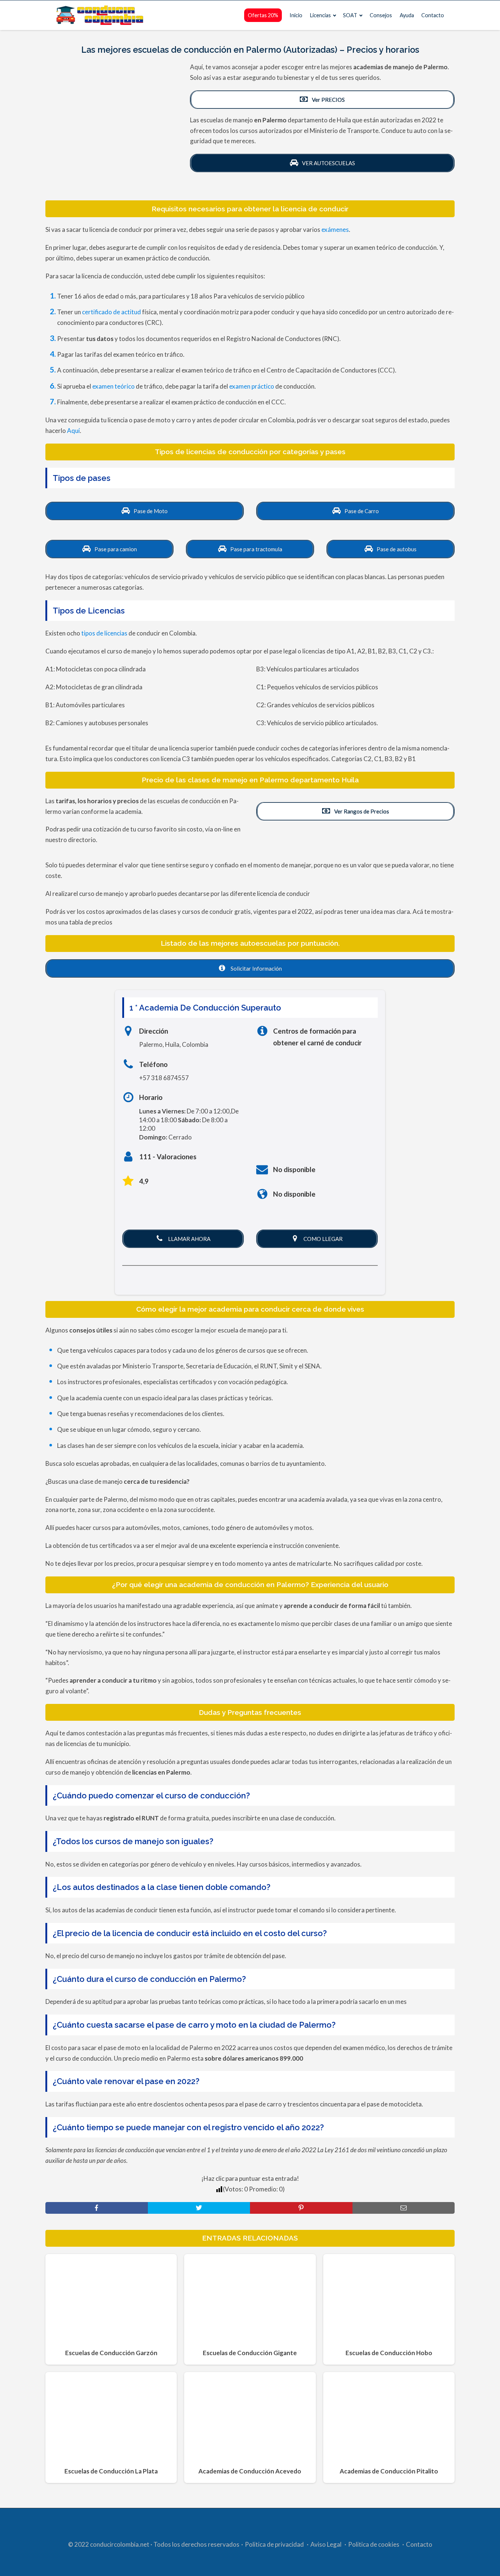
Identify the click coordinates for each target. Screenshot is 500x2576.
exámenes (335, 229)
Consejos (381, 15)
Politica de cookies (374, 2544)
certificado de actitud (111, 312)
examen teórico (113, 386)
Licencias (320, 15)
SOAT (350, 15)
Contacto (433, 15)
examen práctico (252, 386)
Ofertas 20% (263, 15)
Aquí (73, 431)
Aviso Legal (326, 2544)
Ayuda (407, 15)
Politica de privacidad (274, 2544)
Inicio (296, 15)
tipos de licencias (104, 633)
